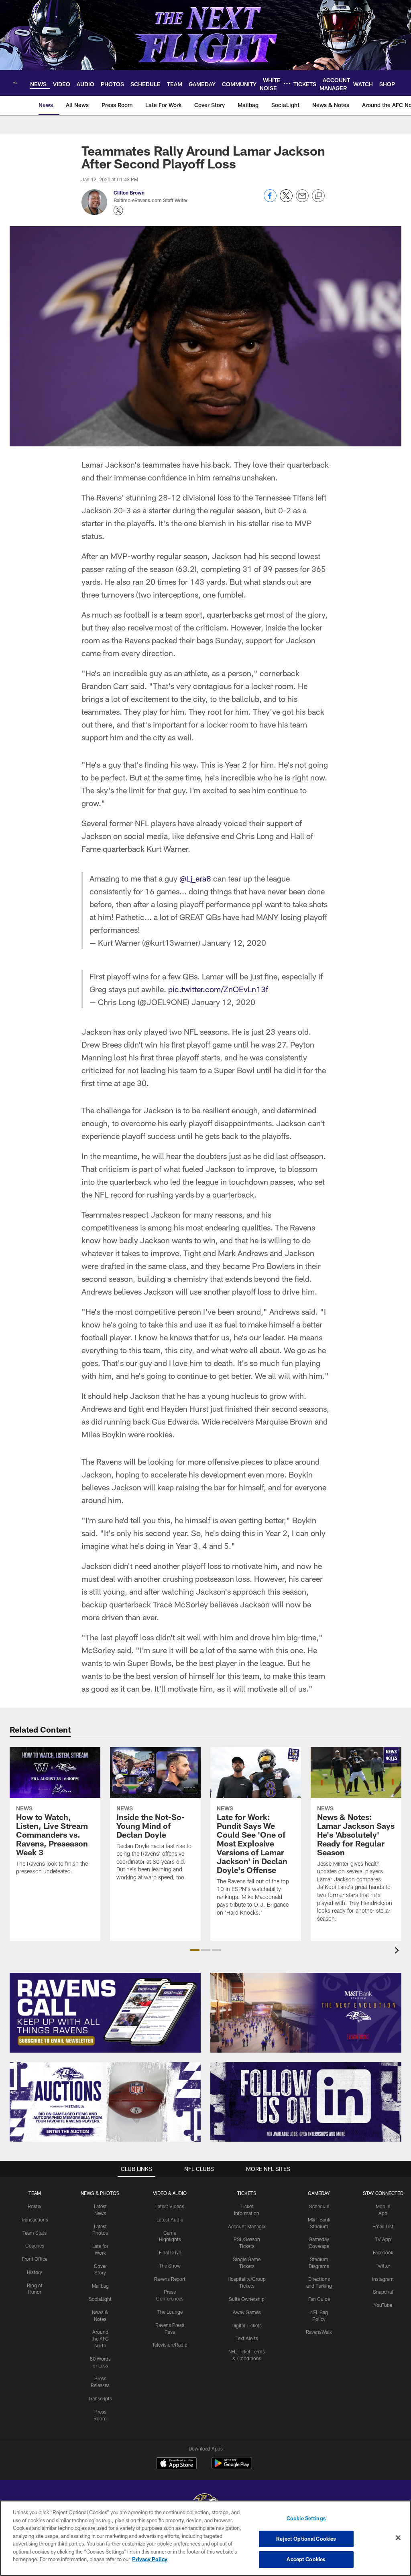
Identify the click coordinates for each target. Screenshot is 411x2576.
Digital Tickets (247, 2325)
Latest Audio (170, 2219)
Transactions (35, 2219)
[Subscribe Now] (105, 2013)
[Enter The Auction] (105, 2102)
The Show (170, 2266)
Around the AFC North (100, 2339)
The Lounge (170, 2312)
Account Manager (247, 2226)
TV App (383, 2239)
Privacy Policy (150, 2559)
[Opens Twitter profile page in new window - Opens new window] (118, 211)
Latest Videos (170, 2206)
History (35, 2272)
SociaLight (100, 2299)
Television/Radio (170, 2345)
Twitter (383, 2266)
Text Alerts (247, 2338)
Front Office (35, 2259)
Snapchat (383, 2292)
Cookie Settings (306, 2518)
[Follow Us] (306, 2102)
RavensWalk (319, 2332)
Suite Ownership (247, 2299)
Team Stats (35, 2233)
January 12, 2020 (234, 942)
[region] (205, 2538)
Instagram (383, 2279)
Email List (383, 2226)
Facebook (383, 2252)
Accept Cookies (306, 2559)
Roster (35, 2206)
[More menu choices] (287, 83)
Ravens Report (170, 2279)
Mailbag (100, 2286)
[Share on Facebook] (270, 200)
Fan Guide (319, 2299)
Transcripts (100, 2398)
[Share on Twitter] (286, 200)
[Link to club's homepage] (15, 83)
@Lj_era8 (195, 878)
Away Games (247, 2312)
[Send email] (302, 200)
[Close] (398, 2538)
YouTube (383, 2305)
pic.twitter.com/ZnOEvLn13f (218, 989)
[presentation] (398, 1951)
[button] (195, 1950)
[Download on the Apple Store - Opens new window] (177, 2464)
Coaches (35, 2246)
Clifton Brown (129, 193)
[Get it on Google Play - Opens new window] (232, 2467)
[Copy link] (318, 196)
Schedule (319, 2206)
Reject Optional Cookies (306, 2539)
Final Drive (170, 2252)
